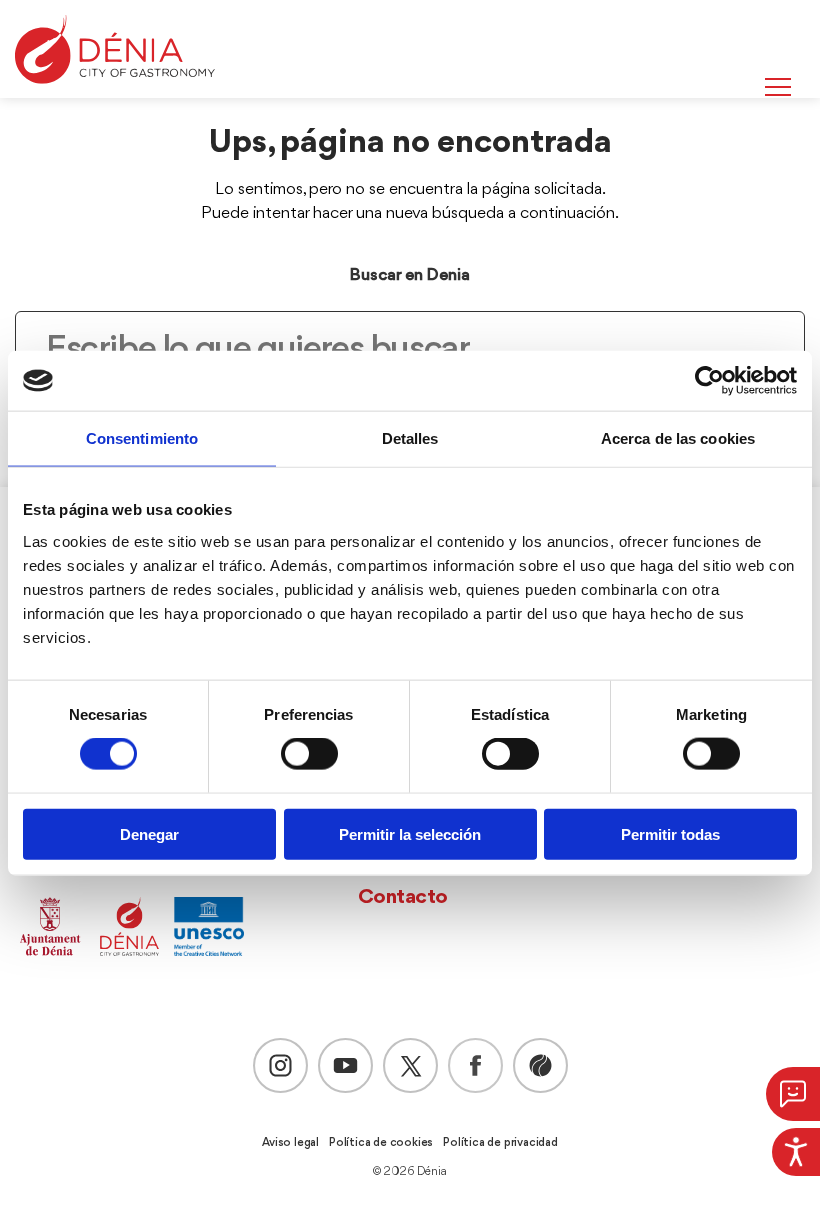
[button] (793, 1094)
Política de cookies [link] (381, 1143)
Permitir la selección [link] (410, 833)
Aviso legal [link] (290, 1143)
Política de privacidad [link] (500, 1143)
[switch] (309, 754)
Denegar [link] (149, 833)
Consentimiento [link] (142, 438)
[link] (796, 1152)
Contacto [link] (403, 897)
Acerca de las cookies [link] (678, 438)
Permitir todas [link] (670, 833)
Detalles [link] (410, 438)
